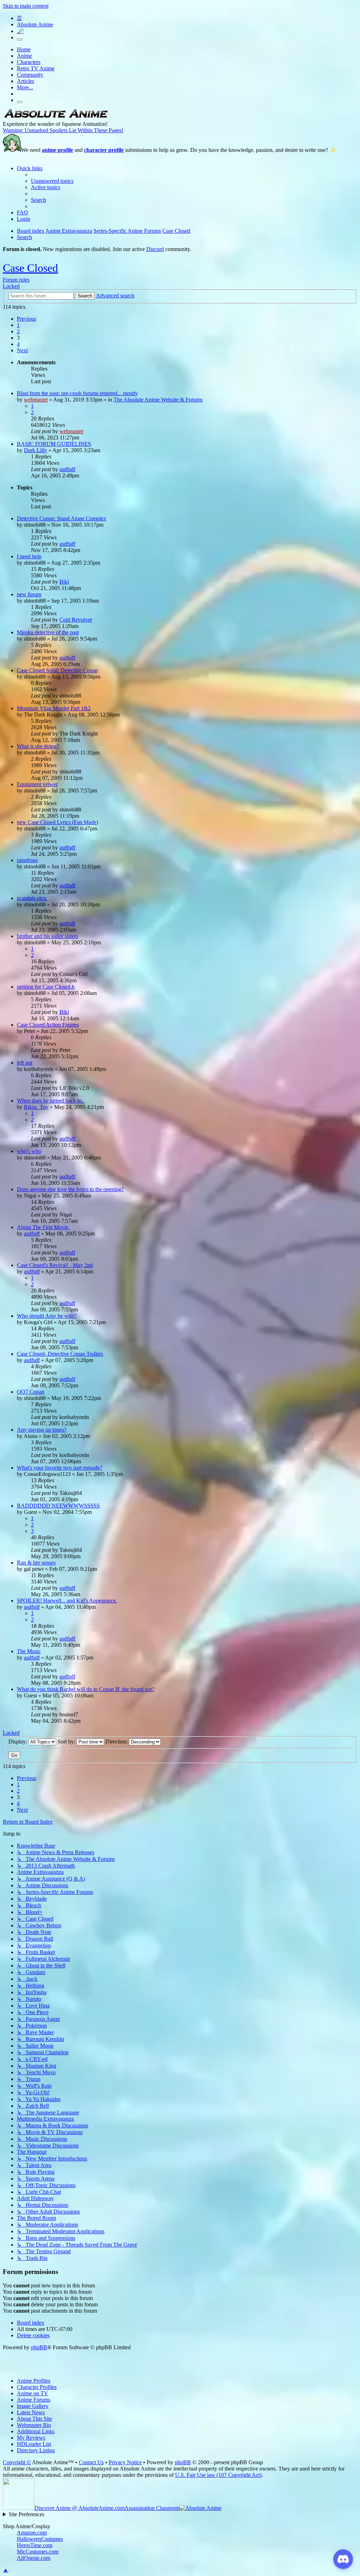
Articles (25, 81)
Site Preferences (27, 2514)
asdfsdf (67, 469)
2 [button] (18, 331)
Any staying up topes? (42, 1430)
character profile (104, 150)
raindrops (27, 860)
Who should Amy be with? (47, 1316)
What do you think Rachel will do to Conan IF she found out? (86, 1689)
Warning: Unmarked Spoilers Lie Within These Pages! (63, 130)
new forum (29, 594)
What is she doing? (38, 746)
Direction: (117, 1742)
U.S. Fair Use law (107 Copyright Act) (218, 2475)
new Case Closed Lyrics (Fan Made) (57, 822)
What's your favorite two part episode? (60, 1468)
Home (24, 49)
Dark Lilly (36, 450)
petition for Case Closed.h (46, 987)
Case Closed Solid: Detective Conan (57, 670)
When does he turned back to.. (51, 1101)
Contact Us (91, 2462)
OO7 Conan (31, 1392)
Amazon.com (32, 2533)
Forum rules (16, 280)
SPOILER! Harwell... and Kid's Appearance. (67, 1601)
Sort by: (67, 1742)
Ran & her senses (36, 1563)
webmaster (36, 400)
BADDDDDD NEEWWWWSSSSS (58, 1506)
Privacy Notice (125, 2462)
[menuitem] (52, 181)
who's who (29, 1151)
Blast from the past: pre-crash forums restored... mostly (77, 393)
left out (25, 1063)
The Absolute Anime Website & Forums (158, 400)
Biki (64, 582)
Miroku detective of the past (48, 632)
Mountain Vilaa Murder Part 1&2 (54, 708)
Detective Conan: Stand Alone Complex (62, 518)
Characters (29, 62)
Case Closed (30, 268)
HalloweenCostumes (40, 2539)
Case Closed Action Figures (48, 1025)
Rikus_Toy (36, 1107)
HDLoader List (34, 2444)
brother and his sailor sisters (47, 936)
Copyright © (17, 2462)
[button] (27, 319)
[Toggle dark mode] (20, 39)
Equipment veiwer (37, 784)
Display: (18, 1742)
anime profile (57, 150)
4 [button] (18, 344)
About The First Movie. (43, 1227)
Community (30, 75)
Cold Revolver (76, 620)
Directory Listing (36, 2450)
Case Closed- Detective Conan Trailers (60, 1354)
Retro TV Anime (36, 68)
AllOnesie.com (34, 2558)
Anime (24, 56)
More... (25, 87)
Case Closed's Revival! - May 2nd (55, 1265)
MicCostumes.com (38, 2552)
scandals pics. (32, 898)
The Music (29, 1651)
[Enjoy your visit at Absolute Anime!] (56, 118)
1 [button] (18, 325)
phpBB (39, 2347)
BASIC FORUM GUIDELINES (54, 444)
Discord (155, 249)
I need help (29, 556)
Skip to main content (26, 6)
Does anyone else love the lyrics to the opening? (70, 1189)
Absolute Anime (35, 24)
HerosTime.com (35, 2545)
